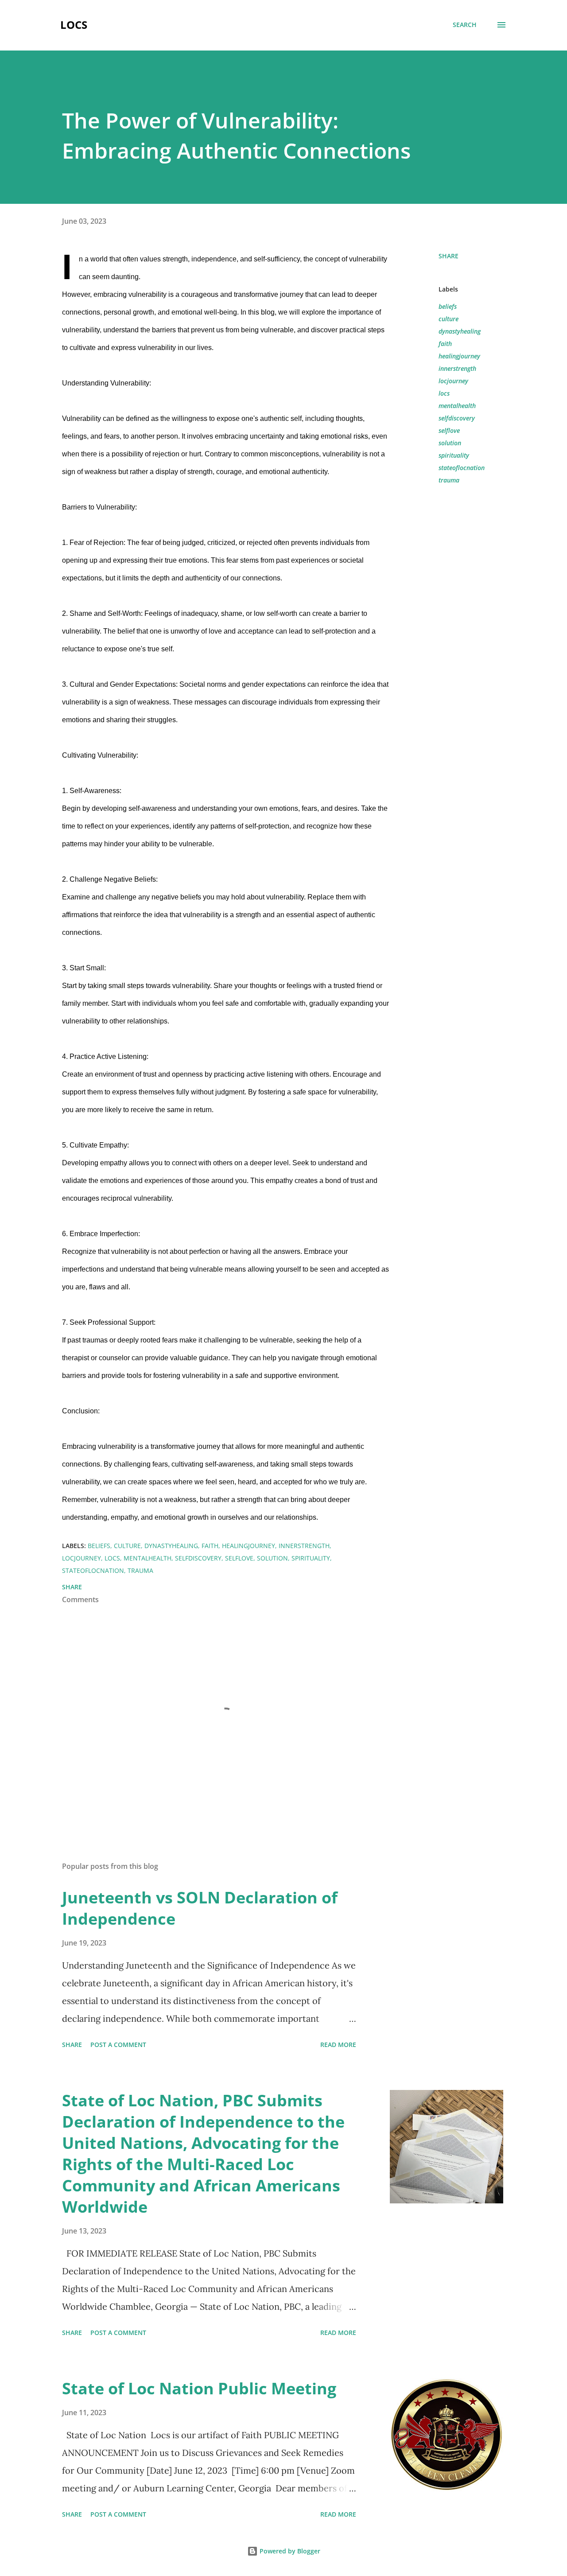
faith (445, 344)
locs (444, 393)
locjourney (453, 381)
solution (450, 443)
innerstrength (457, 368)
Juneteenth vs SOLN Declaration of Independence (200, 1908)
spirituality (454, 455)
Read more (338, 2045)
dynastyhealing (460, 331)
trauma (449, 480)
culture (449, 319)
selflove (449, 430)
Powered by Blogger (289, 2551)
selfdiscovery (457, 418)
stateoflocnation (462, 468)
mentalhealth (457, 406)
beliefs (448, 306)
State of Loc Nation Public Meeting (199, 2388)
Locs (74, 25)
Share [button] (449, 256)
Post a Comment (118, 2045)
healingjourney (459, 356)
